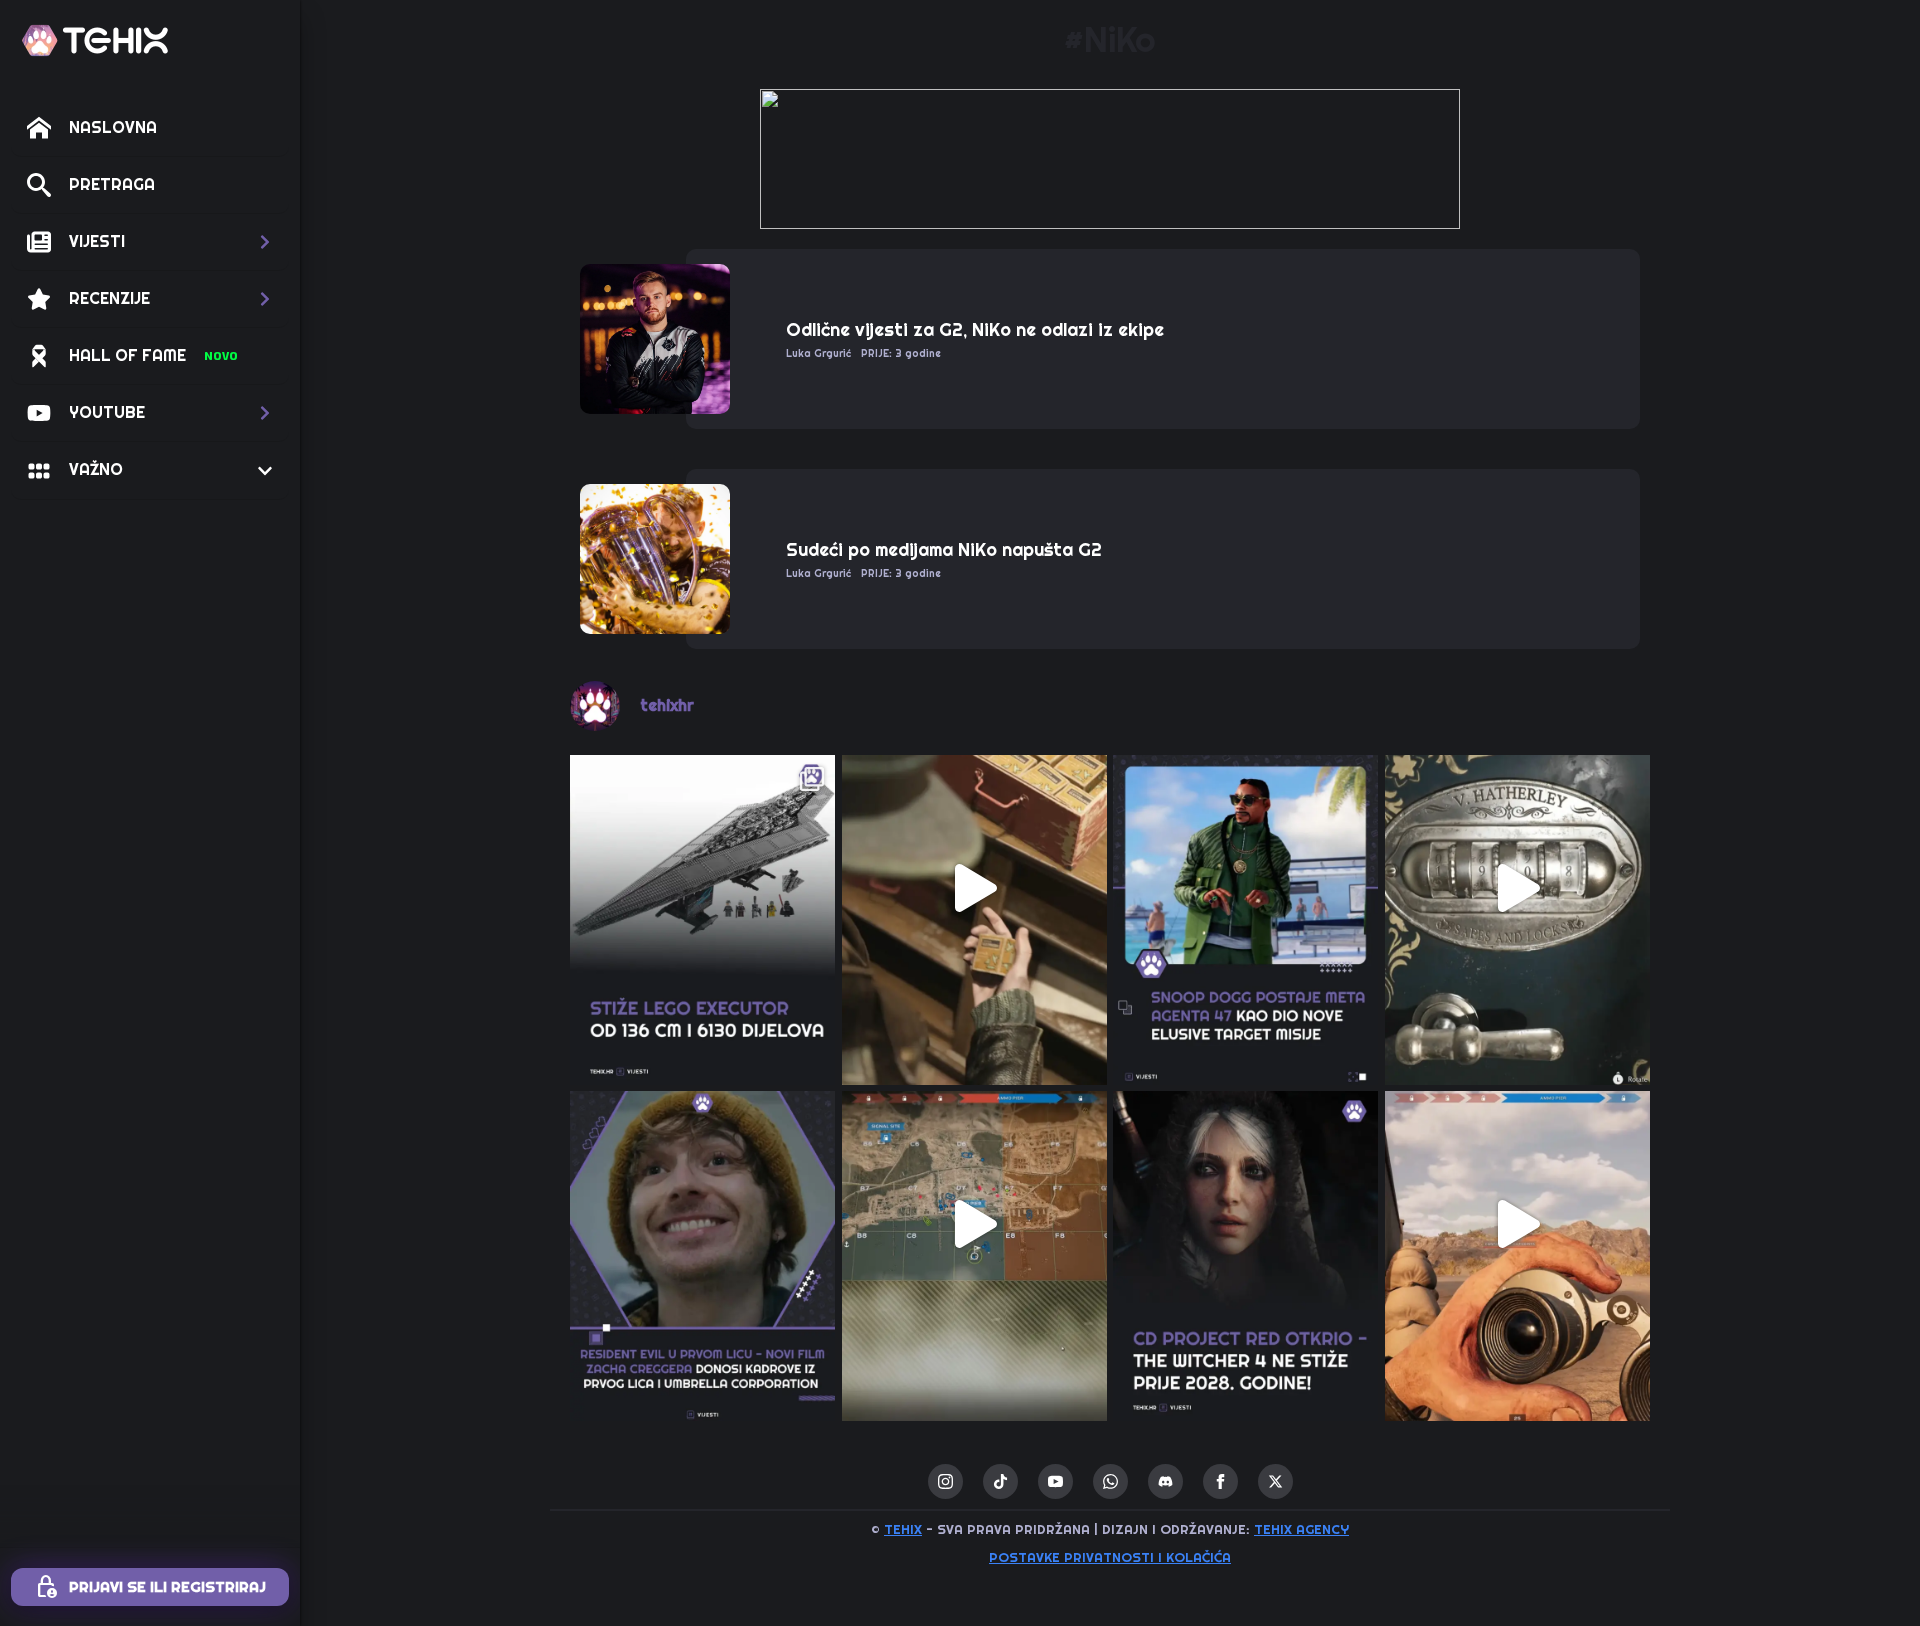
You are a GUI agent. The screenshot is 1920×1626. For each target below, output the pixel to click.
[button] (150, 242)
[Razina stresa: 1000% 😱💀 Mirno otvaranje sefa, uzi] (1518, 888)
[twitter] (1275, 1481)
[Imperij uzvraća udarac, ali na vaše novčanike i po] (703, 888)
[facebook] (1220, 1481)
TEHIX (903, 1529)
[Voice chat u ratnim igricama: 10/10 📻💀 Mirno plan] (975, 1224)
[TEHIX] (95, 40)
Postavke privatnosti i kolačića (1110, 1557)
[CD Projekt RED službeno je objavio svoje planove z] (1246, 1224)
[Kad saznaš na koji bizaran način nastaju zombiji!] (975, 888)
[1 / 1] (1110, 159)
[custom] (1000, 1481)
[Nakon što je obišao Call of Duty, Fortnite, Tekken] (1246, 888)
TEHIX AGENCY (1301, 1529)
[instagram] (945, 1481)
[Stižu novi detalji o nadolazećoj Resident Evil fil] (703, 1224)
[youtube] (1055, 1481)
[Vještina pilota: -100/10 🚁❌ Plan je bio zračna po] (1518, 1224)
